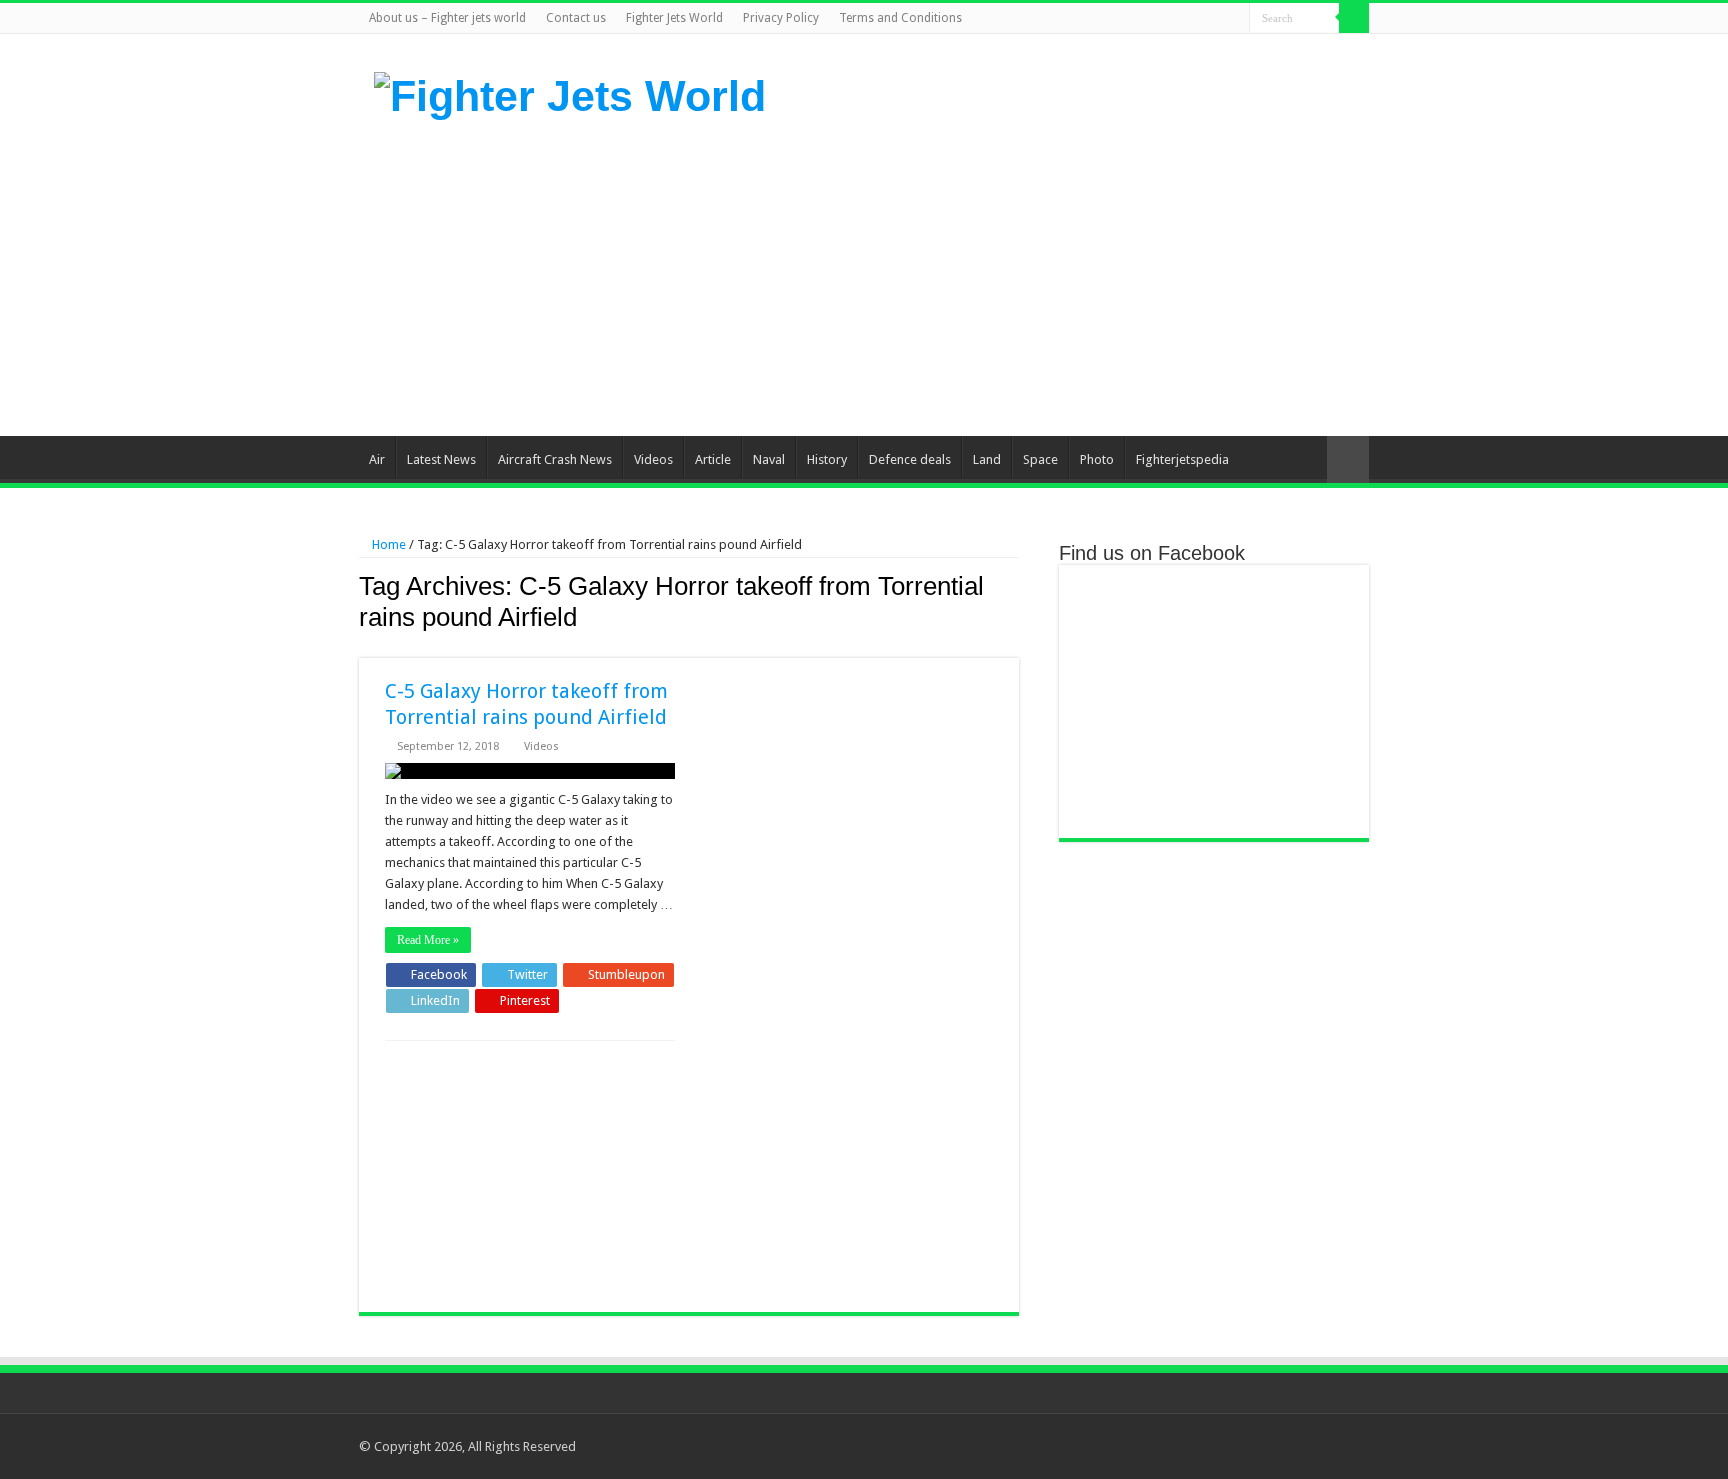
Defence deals (910, 459)
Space (1040, 459)
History (827, 459)
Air (377, 459)
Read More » (428, 940)
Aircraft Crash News (555, 459)
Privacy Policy (781, 18)
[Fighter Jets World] (570, 93)
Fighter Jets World (674, 18)
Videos (653, 459)
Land (987, 459)
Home (387, 544)
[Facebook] (1158, 19)
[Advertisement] (990, 276)
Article (713, 459)
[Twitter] (1177, 19)
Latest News (441, 459)
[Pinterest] (1196, 19)
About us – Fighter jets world (447, 18)
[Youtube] (1215, 19)
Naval (769, 459)
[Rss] (1139, 19)
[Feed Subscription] (1013, 647)
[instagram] (1234, 19)
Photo (1097, 459)
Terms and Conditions (900, 18)
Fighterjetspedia (1182, 459)
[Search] (1354, 18)
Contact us (576, 18)
